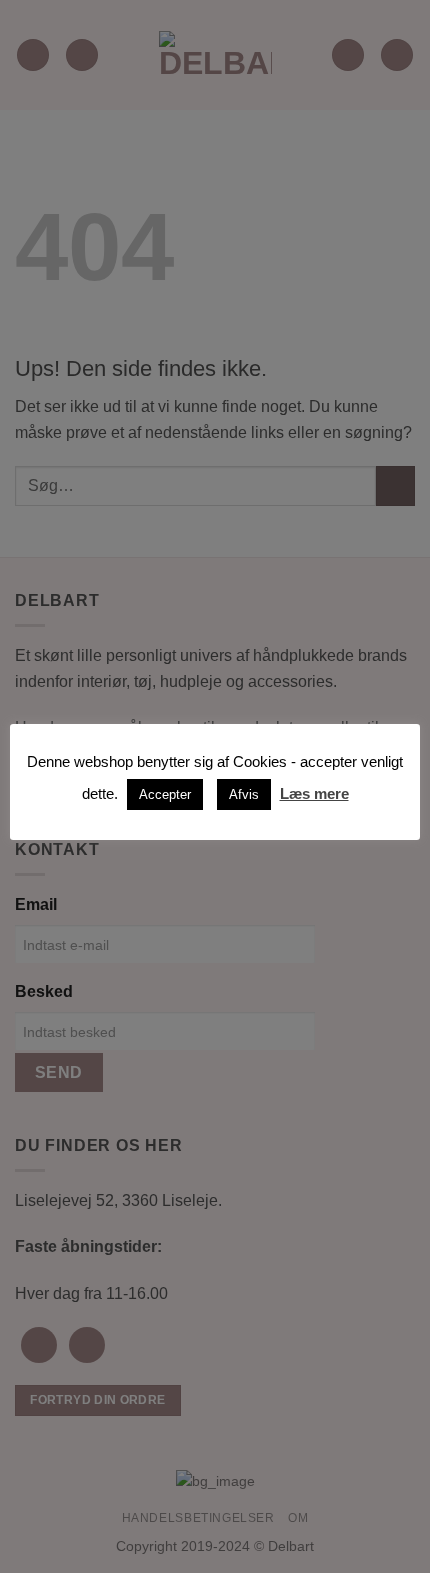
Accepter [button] (165, 794)
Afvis (244, 794)
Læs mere (314, 793)
